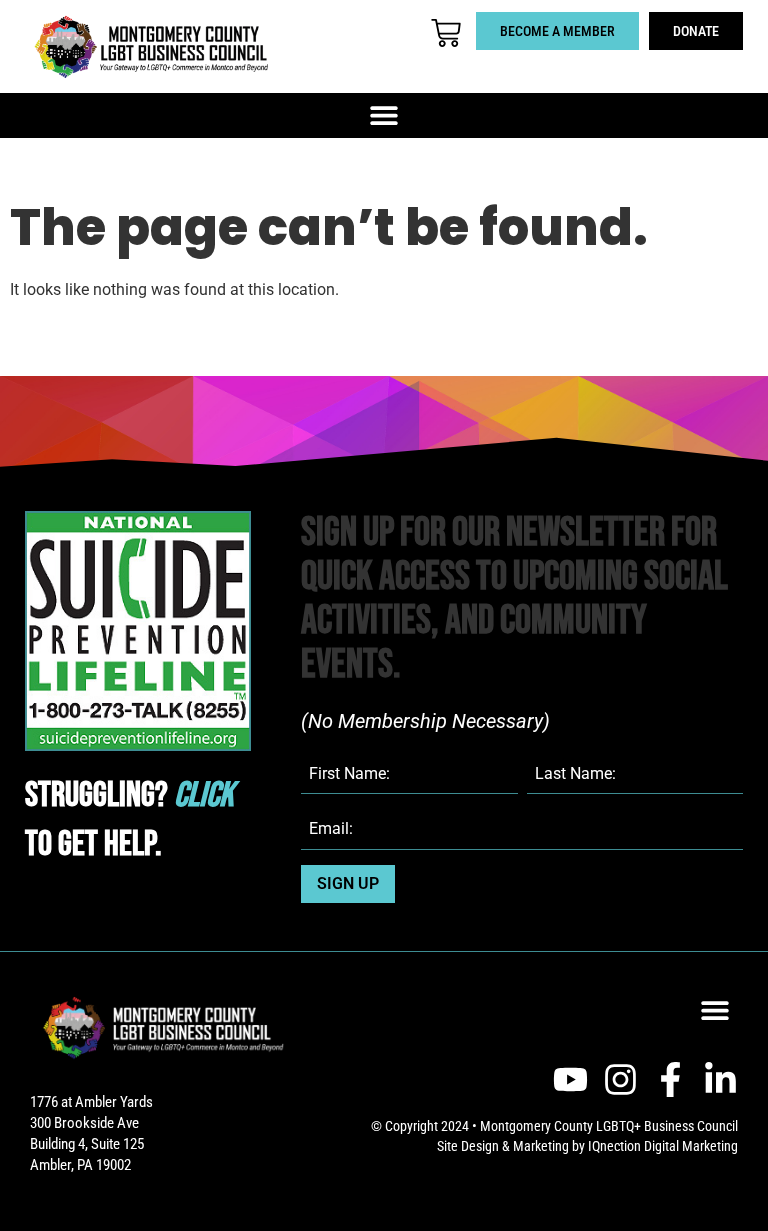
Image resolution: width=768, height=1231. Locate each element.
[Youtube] (570, 1079)
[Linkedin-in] (720, 1079)
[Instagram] (620, 1079)
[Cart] (446, 33)
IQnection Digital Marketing (663, 1146)
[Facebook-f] (670, 1079)
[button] (384, 115)
